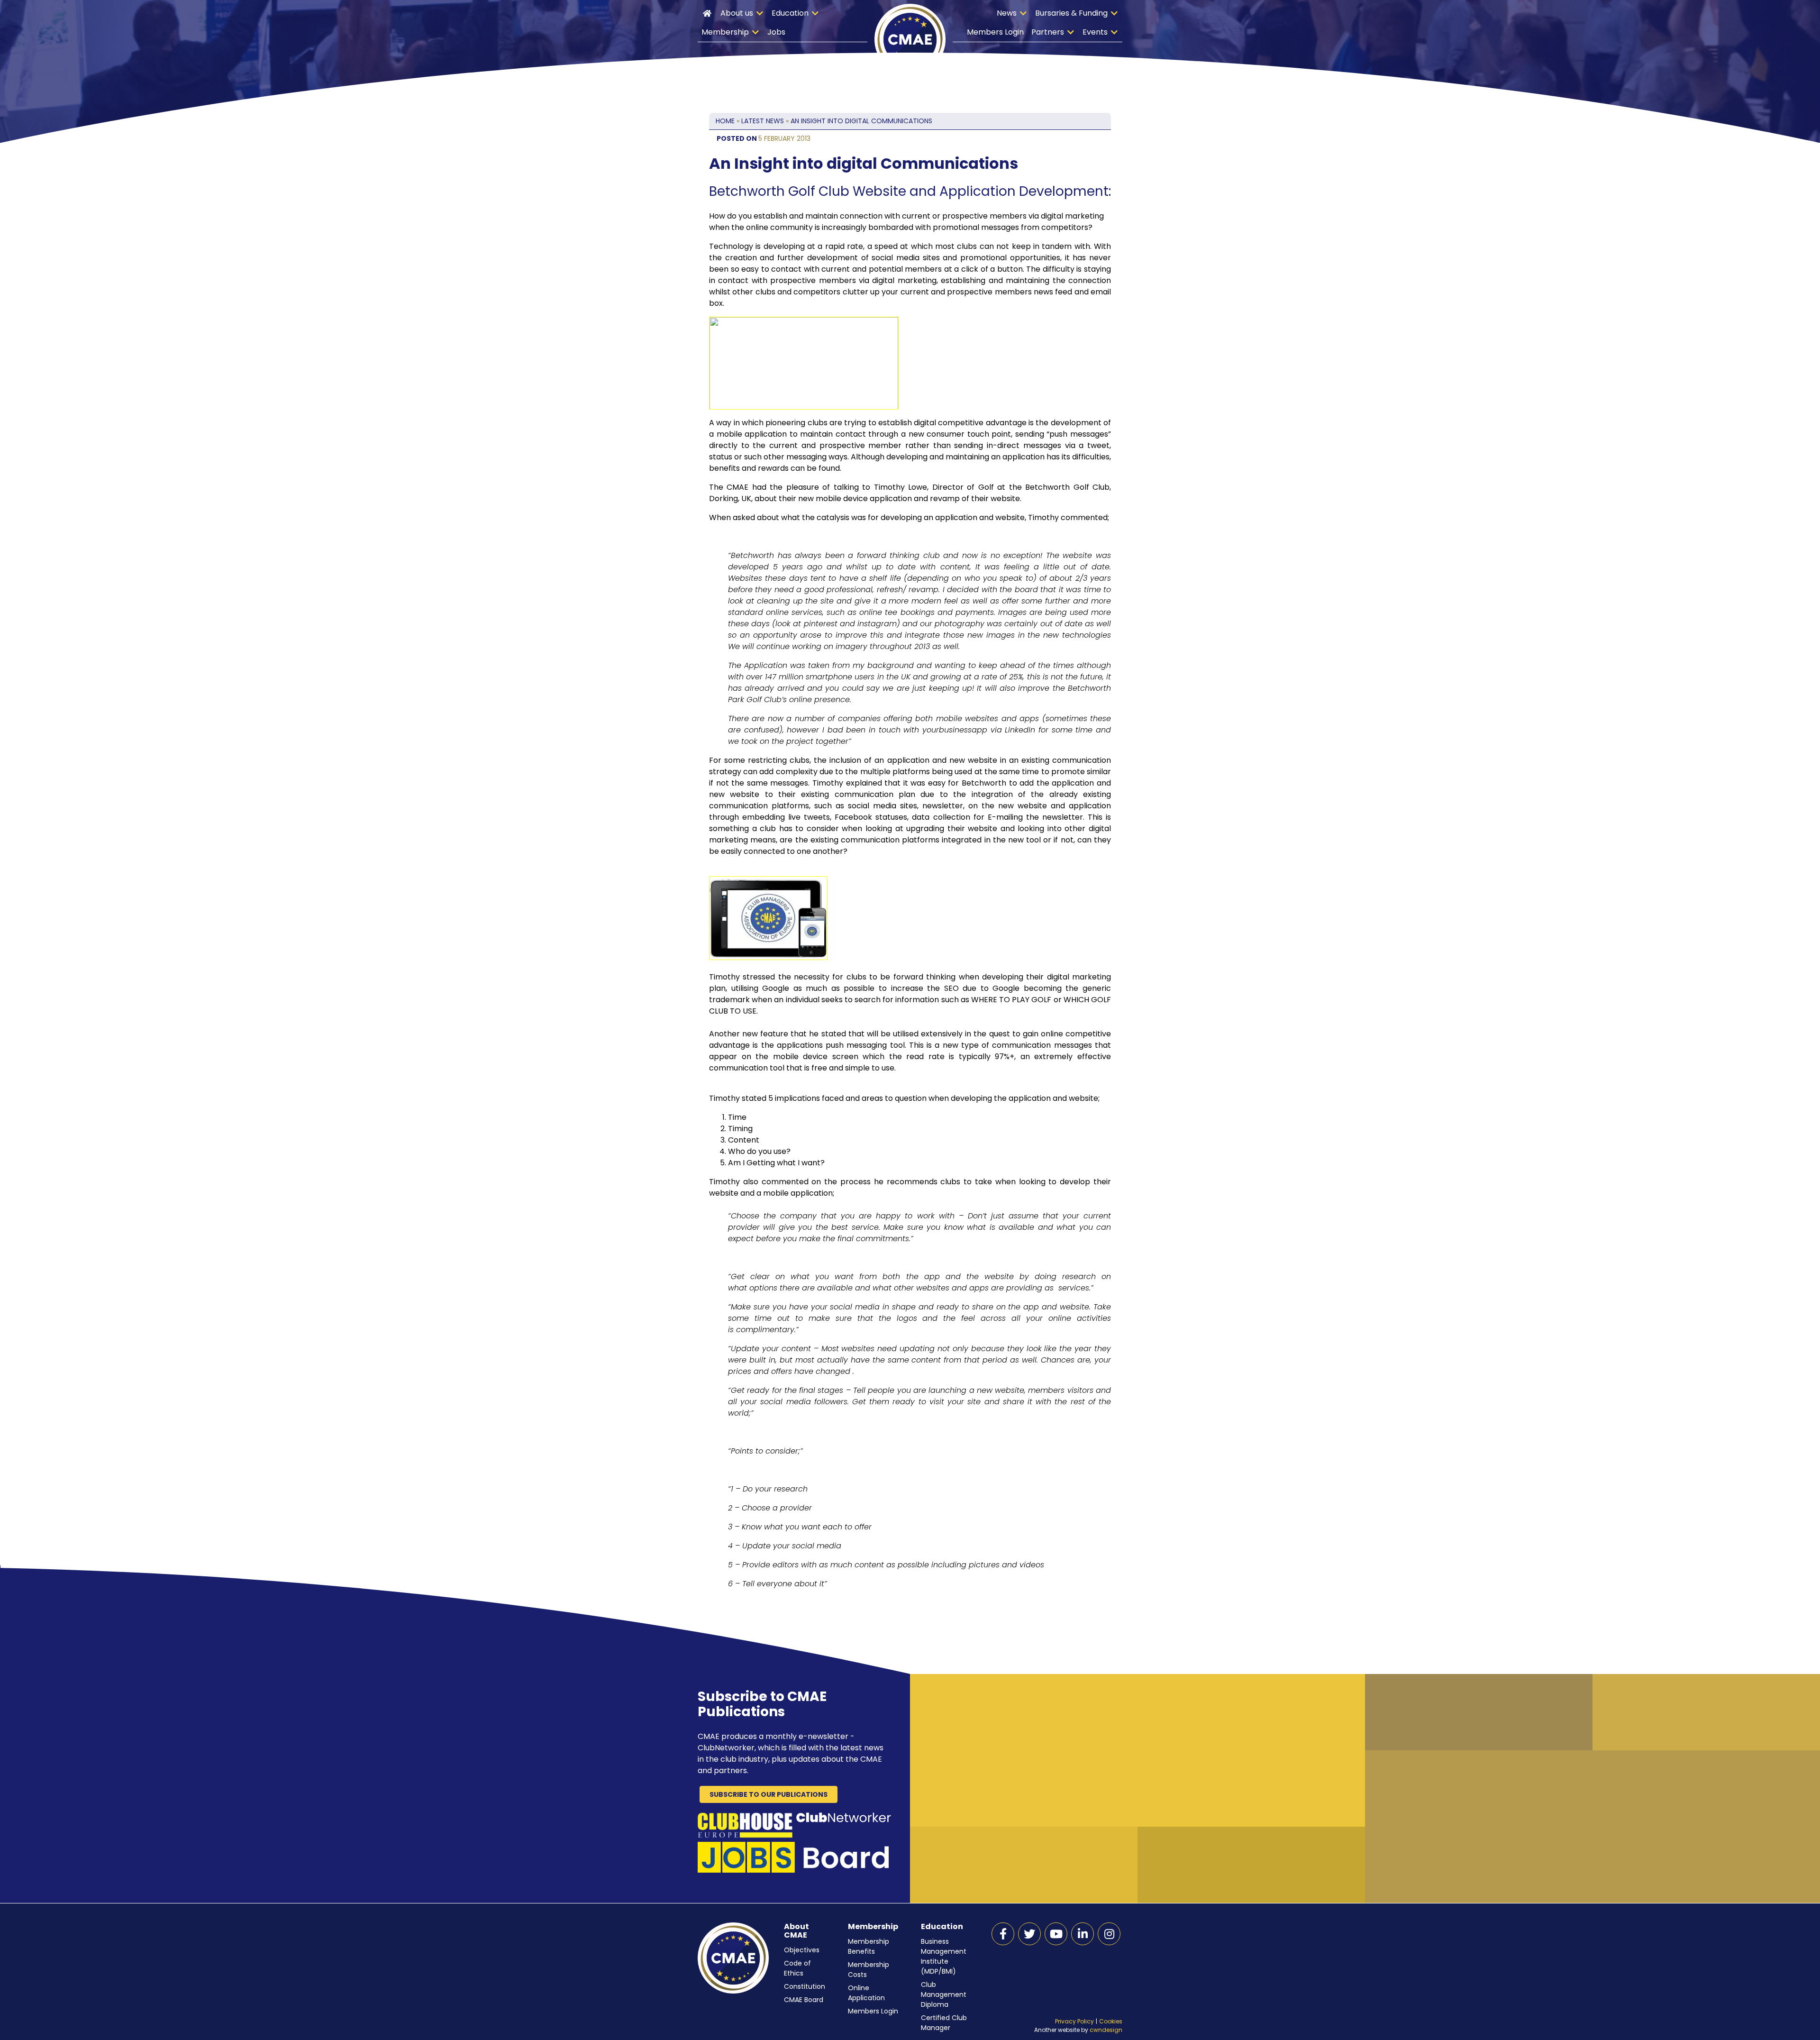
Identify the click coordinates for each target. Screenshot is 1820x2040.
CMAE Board (804, 2000)
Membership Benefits (869, 1946)
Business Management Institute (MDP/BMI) (944, 1956)
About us (737, 13)
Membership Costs (869, 1970)
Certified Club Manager (944, 2023)
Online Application (866, 1993)
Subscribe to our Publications (769, 1794)
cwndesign (1106, 2030)
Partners (1048, 32)
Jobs (776, 32)
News (1007, 13)
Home (707, 13)
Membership (725, 32)
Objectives (802, 1950)
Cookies (1111, 2021)
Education (790, 13)
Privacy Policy (1074, 2021)
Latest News (763, 121)
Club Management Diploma (944, 1994)
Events (1095, 32)
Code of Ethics (797, 1968)
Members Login (995, 32)
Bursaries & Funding (1071, 13)
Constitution (805, 1986)
